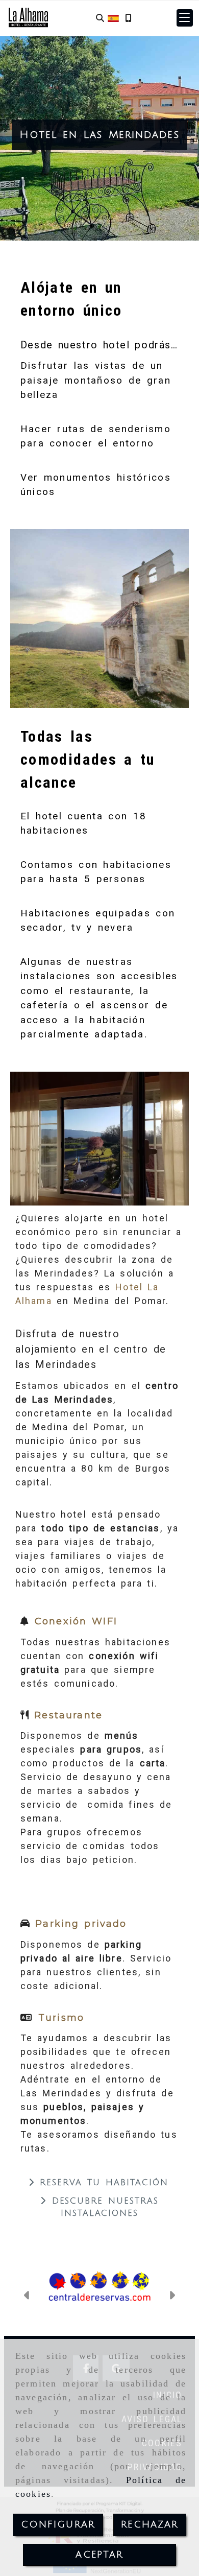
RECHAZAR (150, 2524)
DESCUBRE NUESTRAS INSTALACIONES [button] (103, 2207)
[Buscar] (100, 18)
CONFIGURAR (58, 2524)
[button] (185, 18)
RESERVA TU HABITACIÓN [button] (102, 2183)
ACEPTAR (99, 2555)
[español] (113, 18)
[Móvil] (128, 18)
